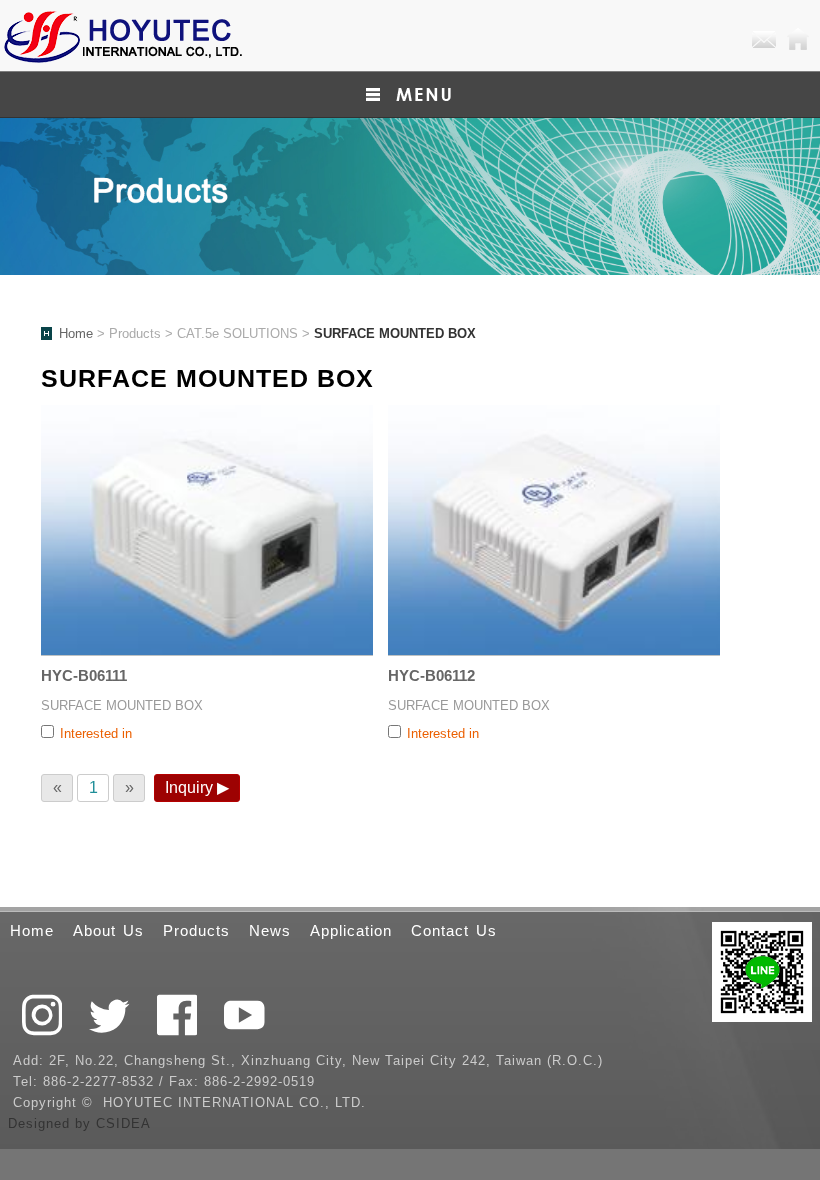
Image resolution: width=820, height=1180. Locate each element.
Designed (41, 1123)
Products (196, 930)
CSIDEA (123, 1123)
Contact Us (454, 930)
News (270, 930)
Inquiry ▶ (197, 787)
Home (798, 40)
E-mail (764, 40)
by (85, 1123)
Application (351, 930)
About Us (108, 930)
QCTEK (122, 35)
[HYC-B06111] (207, 530)
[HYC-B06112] (554, 530)
